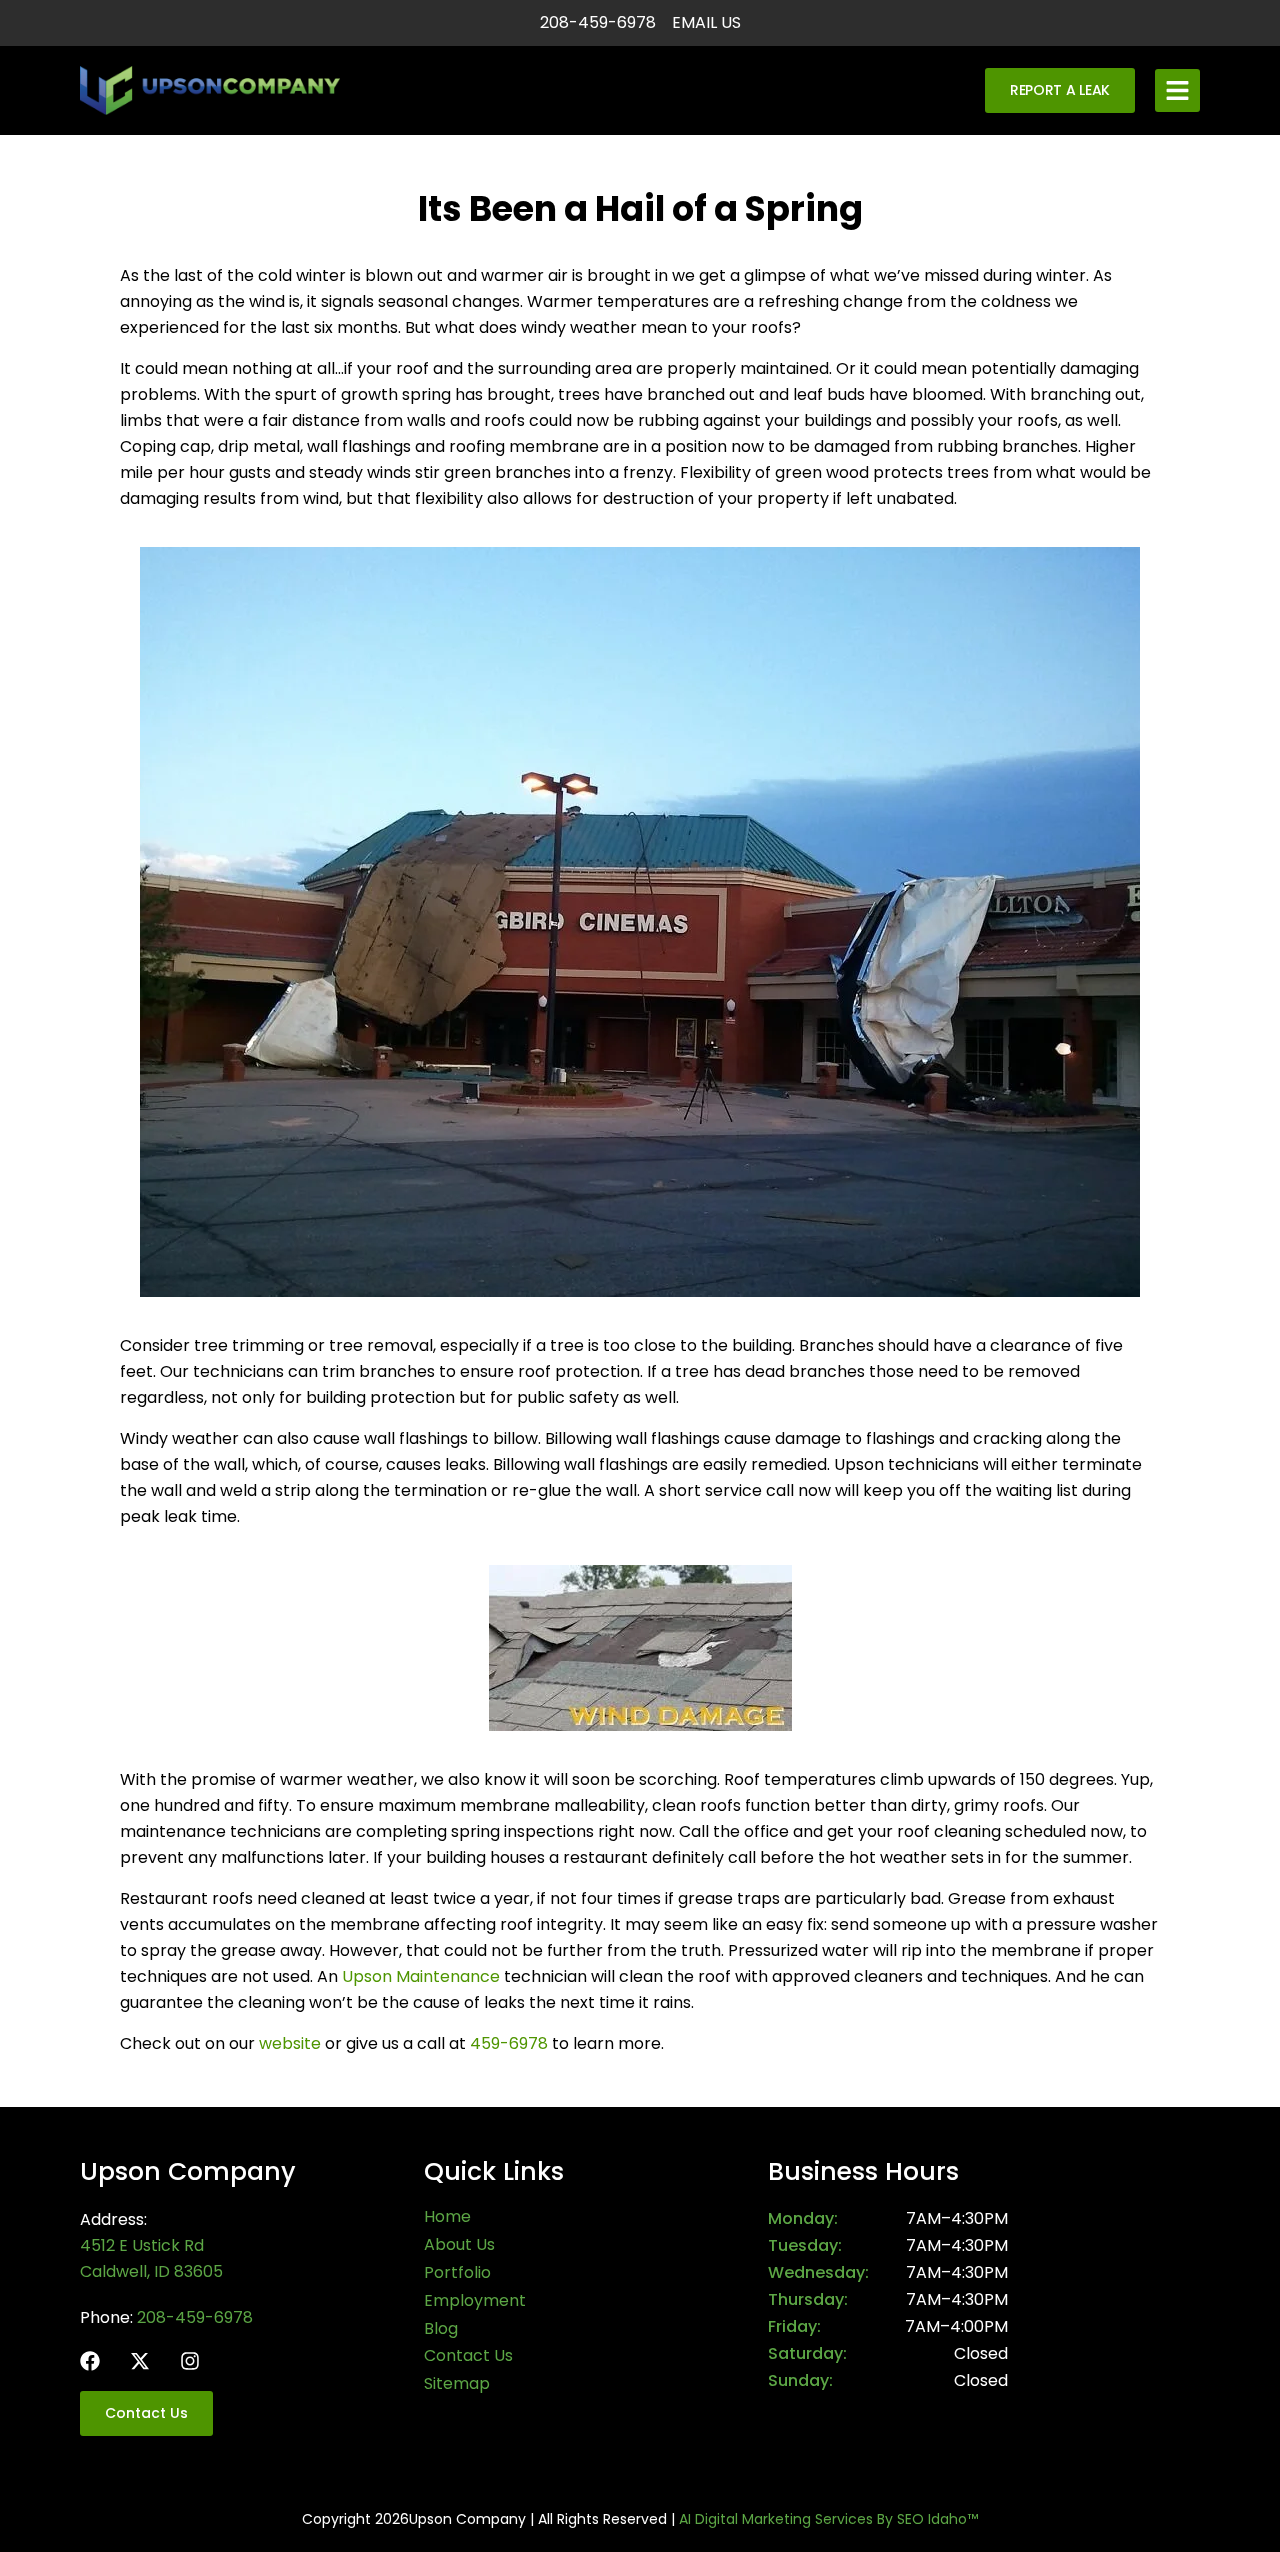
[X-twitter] (140, 2361)
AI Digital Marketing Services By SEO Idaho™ (828, 2519)
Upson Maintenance (421, 1976)
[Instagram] (190, 2361)
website (290, 2043)
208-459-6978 (195, 2317)
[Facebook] (90, 2361)
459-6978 (509, 2043)
